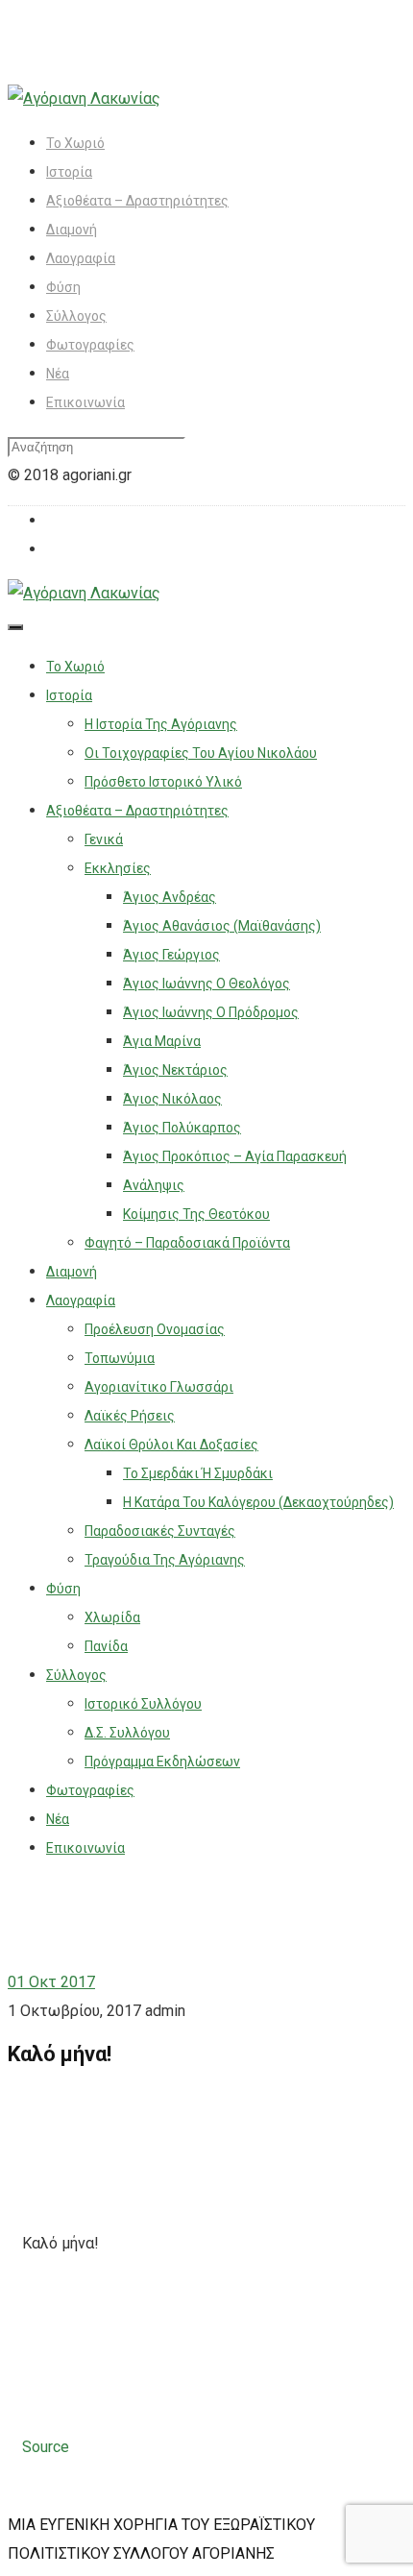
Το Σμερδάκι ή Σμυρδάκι (198, 1473)
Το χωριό (75, 143)
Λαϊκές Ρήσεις (130, 1416)
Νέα (58, 374)
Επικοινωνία (85, 402)
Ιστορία (69, 172)
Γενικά (104, 839)
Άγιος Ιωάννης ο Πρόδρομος (211, 1012)
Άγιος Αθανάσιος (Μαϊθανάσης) (222, 926)
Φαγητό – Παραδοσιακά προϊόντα (187, 1243)
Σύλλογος (76, 316)
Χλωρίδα (112, 1617)
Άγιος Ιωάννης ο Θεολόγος (206, 984)
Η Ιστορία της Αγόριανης (161, 724)
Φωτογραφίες (90, 345)
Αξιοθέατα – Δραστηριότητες (137, 201)
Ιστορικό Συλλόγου (143, 1704)
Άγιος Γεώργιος (171, 955)
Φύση (63, 287)
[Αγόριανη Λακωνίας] (84, 98)
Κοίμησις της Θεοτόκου (196, 1214)
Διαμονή (72, 230)
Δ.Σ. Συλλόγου (127, 1733)
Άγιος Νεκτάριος (175, 1070)
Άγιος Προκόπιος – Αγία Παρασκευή (235, 1156)
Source (46, 2447)
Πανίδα (106, 1646)
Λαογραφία (81, 258)
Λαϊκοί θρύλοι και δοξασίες (171, 1445)
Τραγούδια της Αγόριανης (165, 1560)
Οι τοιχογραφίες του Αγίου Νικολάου (201, 753)
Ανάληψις (154, 1185)
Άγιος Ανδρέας (170, 897)
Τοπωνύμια (120, 1358)
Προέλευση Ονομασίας (155, 1329)
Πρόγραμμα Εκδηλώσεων (162, 1762)
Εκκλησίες (118, 868)
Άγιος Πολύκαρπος (182, 1128)
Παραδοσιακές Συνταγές (160, 1531)
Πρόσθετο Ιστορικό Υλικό (163, 782)
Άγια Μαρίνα (162, 1041)
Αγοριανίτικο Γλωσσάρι (159, 1387)
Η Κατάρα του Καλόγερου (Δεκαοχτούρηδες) (258, 1502)
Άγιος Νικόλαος (172, 1099)
